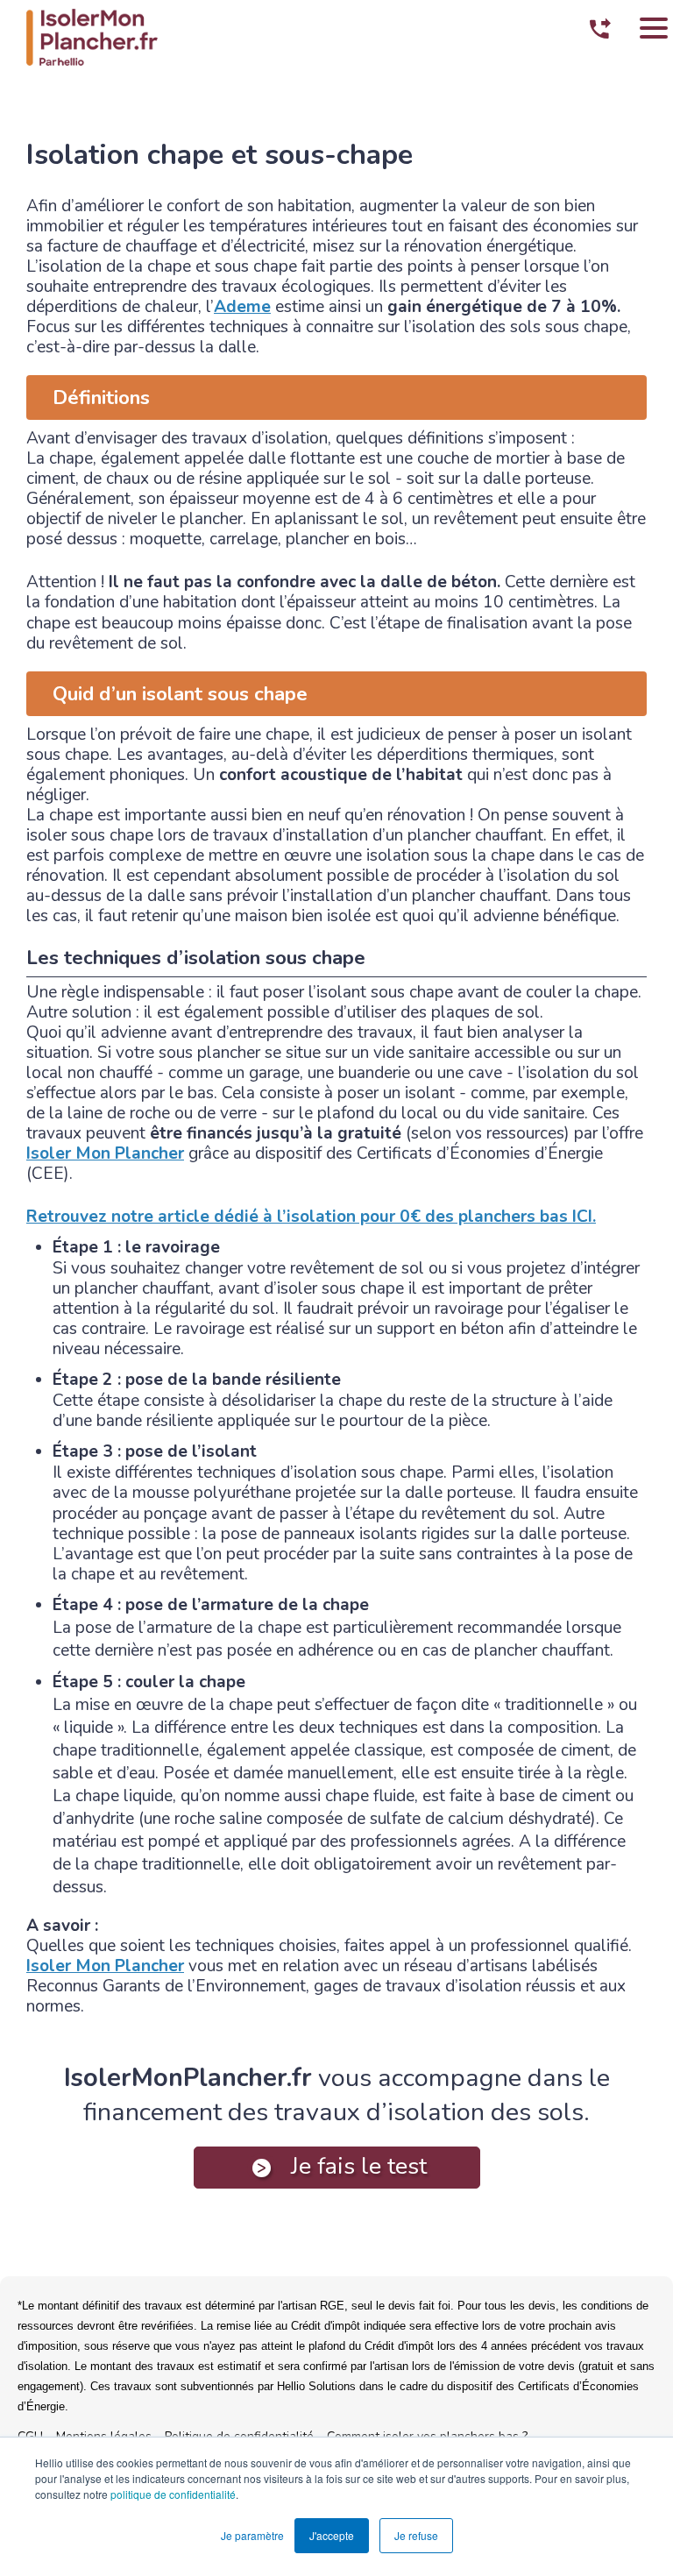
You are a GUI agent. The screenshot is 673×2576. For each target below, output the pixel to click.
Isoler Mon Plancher (105, 1153)
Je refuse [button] (416, 2535)
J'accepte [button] (332, 2535)
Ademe (242, 307)
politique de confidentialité (173, 2494)
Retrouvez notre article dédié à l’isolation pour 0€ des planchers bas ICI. (311, 1217)
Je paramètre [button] (252, 2535)
